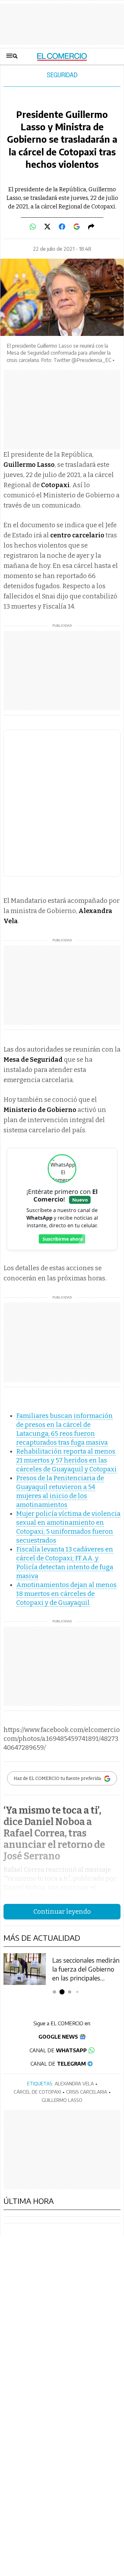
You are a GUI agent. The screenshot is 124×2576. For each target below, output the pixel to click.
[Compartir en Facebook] (62, 227)
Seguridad (62, 75)
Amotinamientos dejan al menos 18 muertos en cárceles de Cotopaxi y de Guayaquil (66, 1594)
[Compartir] (91, 227)
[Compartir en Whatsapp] (33, 227)
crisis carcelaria (87, 2092)
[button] (55, 1992)
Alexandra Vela (74, 2083)
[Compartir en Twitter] (47, 227)
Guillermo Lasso (62, 2100)
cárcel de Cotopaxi (37, 2092)
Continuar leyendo (62, 1912)
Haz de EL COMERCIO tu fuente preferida (57, 1779)
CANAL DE (58, 2050)
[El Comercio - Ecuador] (62, 56)
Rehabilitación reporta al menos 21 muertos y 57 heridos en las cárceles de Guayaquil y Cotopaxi (66, 1460)
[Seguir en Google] (77, 227)
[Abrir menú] (12, 56)
